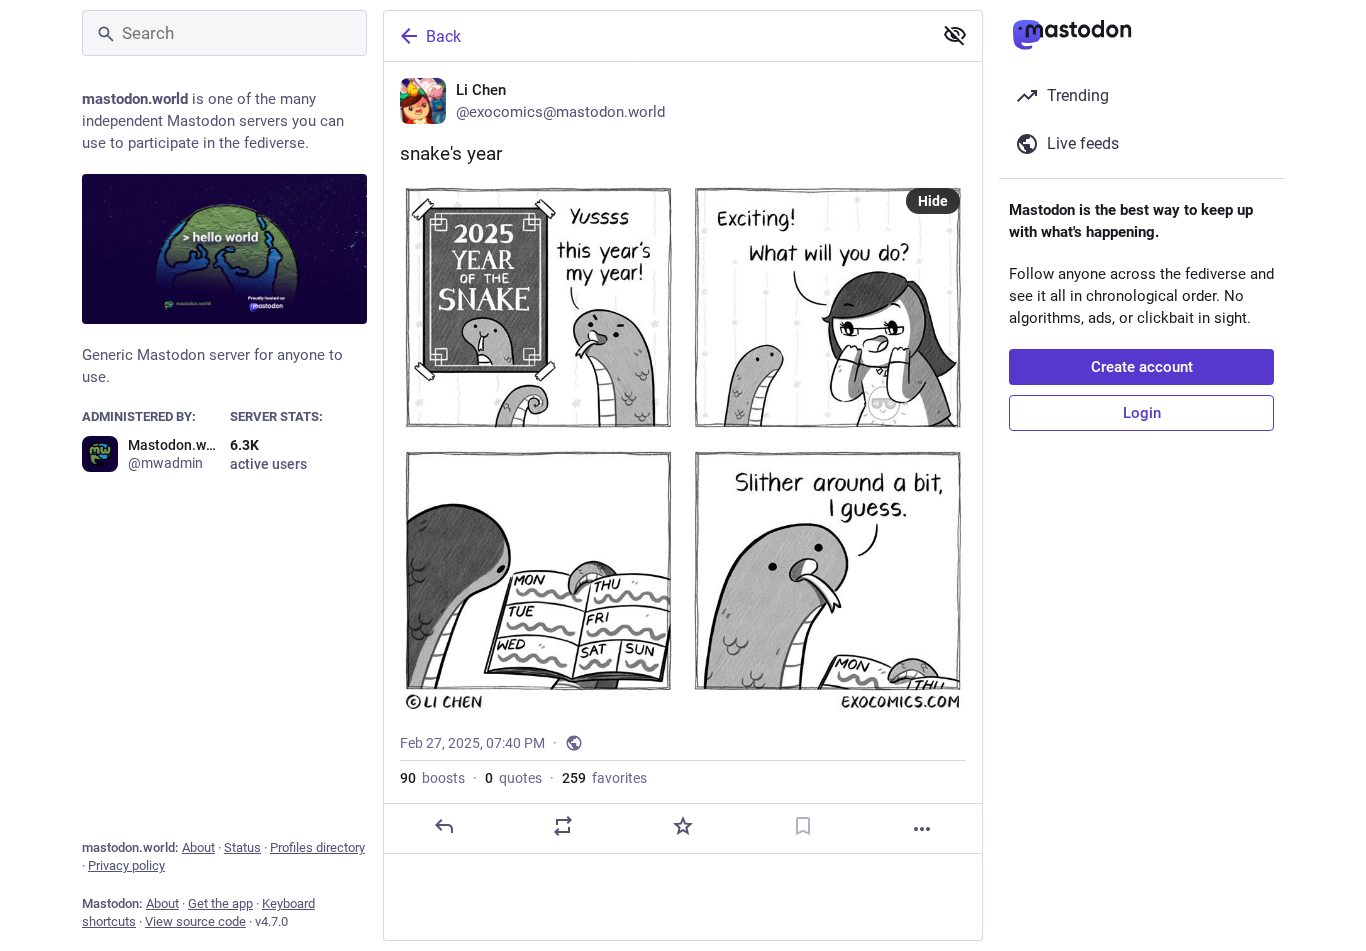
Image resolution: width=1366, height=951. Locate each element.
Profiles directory (317, 847)
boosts (432, 778)
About (198, 847)
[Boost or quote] (563, 826)
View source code (195, 921)
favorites (604, 778)
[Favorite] (683, 826)
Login (1142, 413)
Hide (933, 201)
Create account (1142, 367)
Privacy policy (126, 865)
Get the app (220, 903)
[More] (922, 829)
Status (242, 847)
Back (443, 36)
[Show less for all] (955, 35)
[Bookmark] (803, 826)
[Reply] (444, 826)
